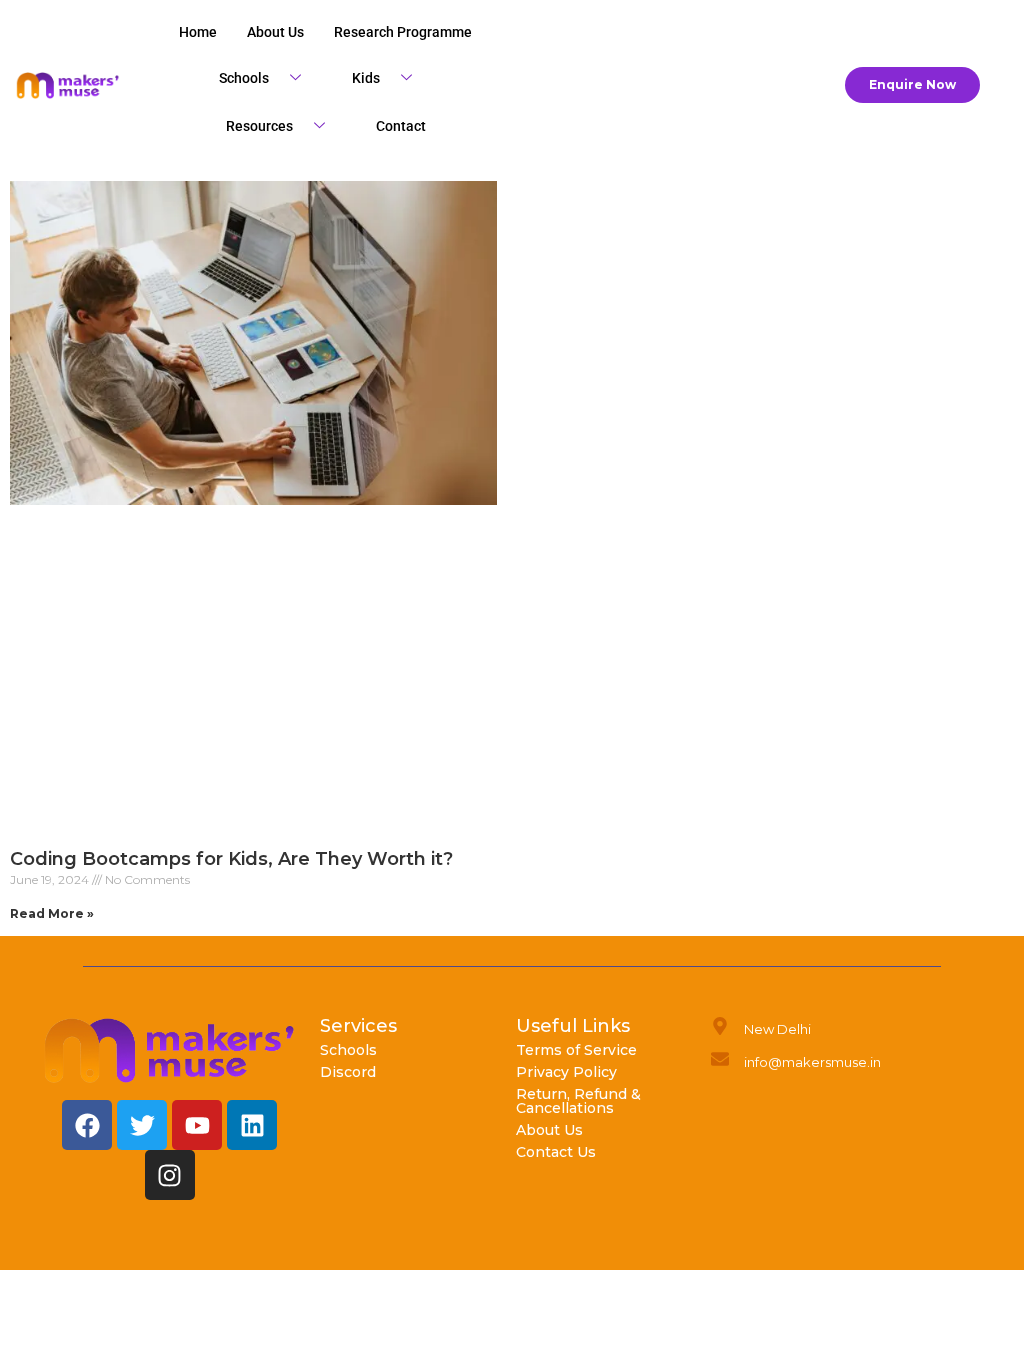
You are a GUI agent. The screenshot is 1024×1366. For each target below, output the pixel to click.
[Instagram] (170, 1175)
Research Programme (403, 32)
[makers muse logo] (170, 1050)
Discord (348, 1072)
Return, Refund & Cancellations (578, 1101)
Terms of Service (576, 1050)
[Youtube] (197, 1125)
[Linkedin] (252, 1125)
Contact (401, 126)
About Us (549, 1130)
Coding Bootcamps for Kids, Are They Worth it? (236, 859)
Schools (244, 78)
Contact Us (556, 1152)
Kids (366, 78)
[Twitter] (142, 1125)
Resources (259, 126)
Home (198, 32)
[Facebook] (87, 1125)
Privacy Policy (566, 1072)
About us (275, 32)
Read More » (52, 913)
